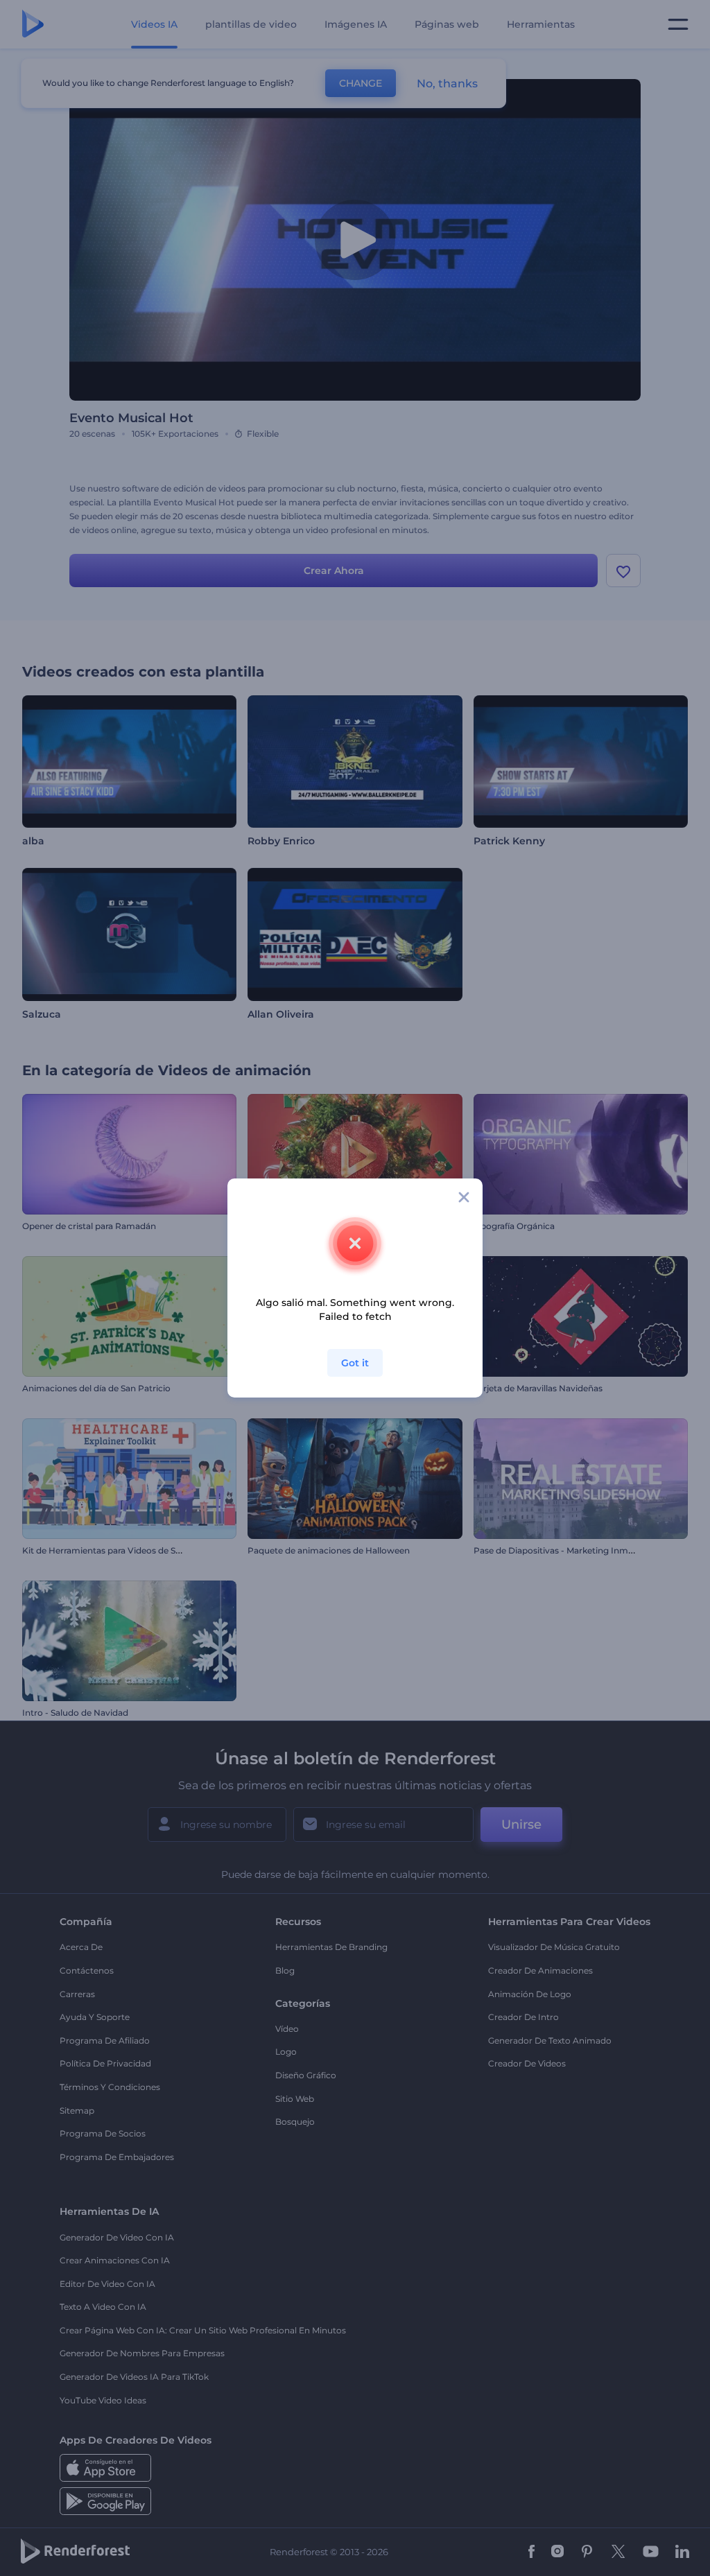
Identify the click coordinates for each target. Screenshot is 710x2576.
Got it (355, 1363)
